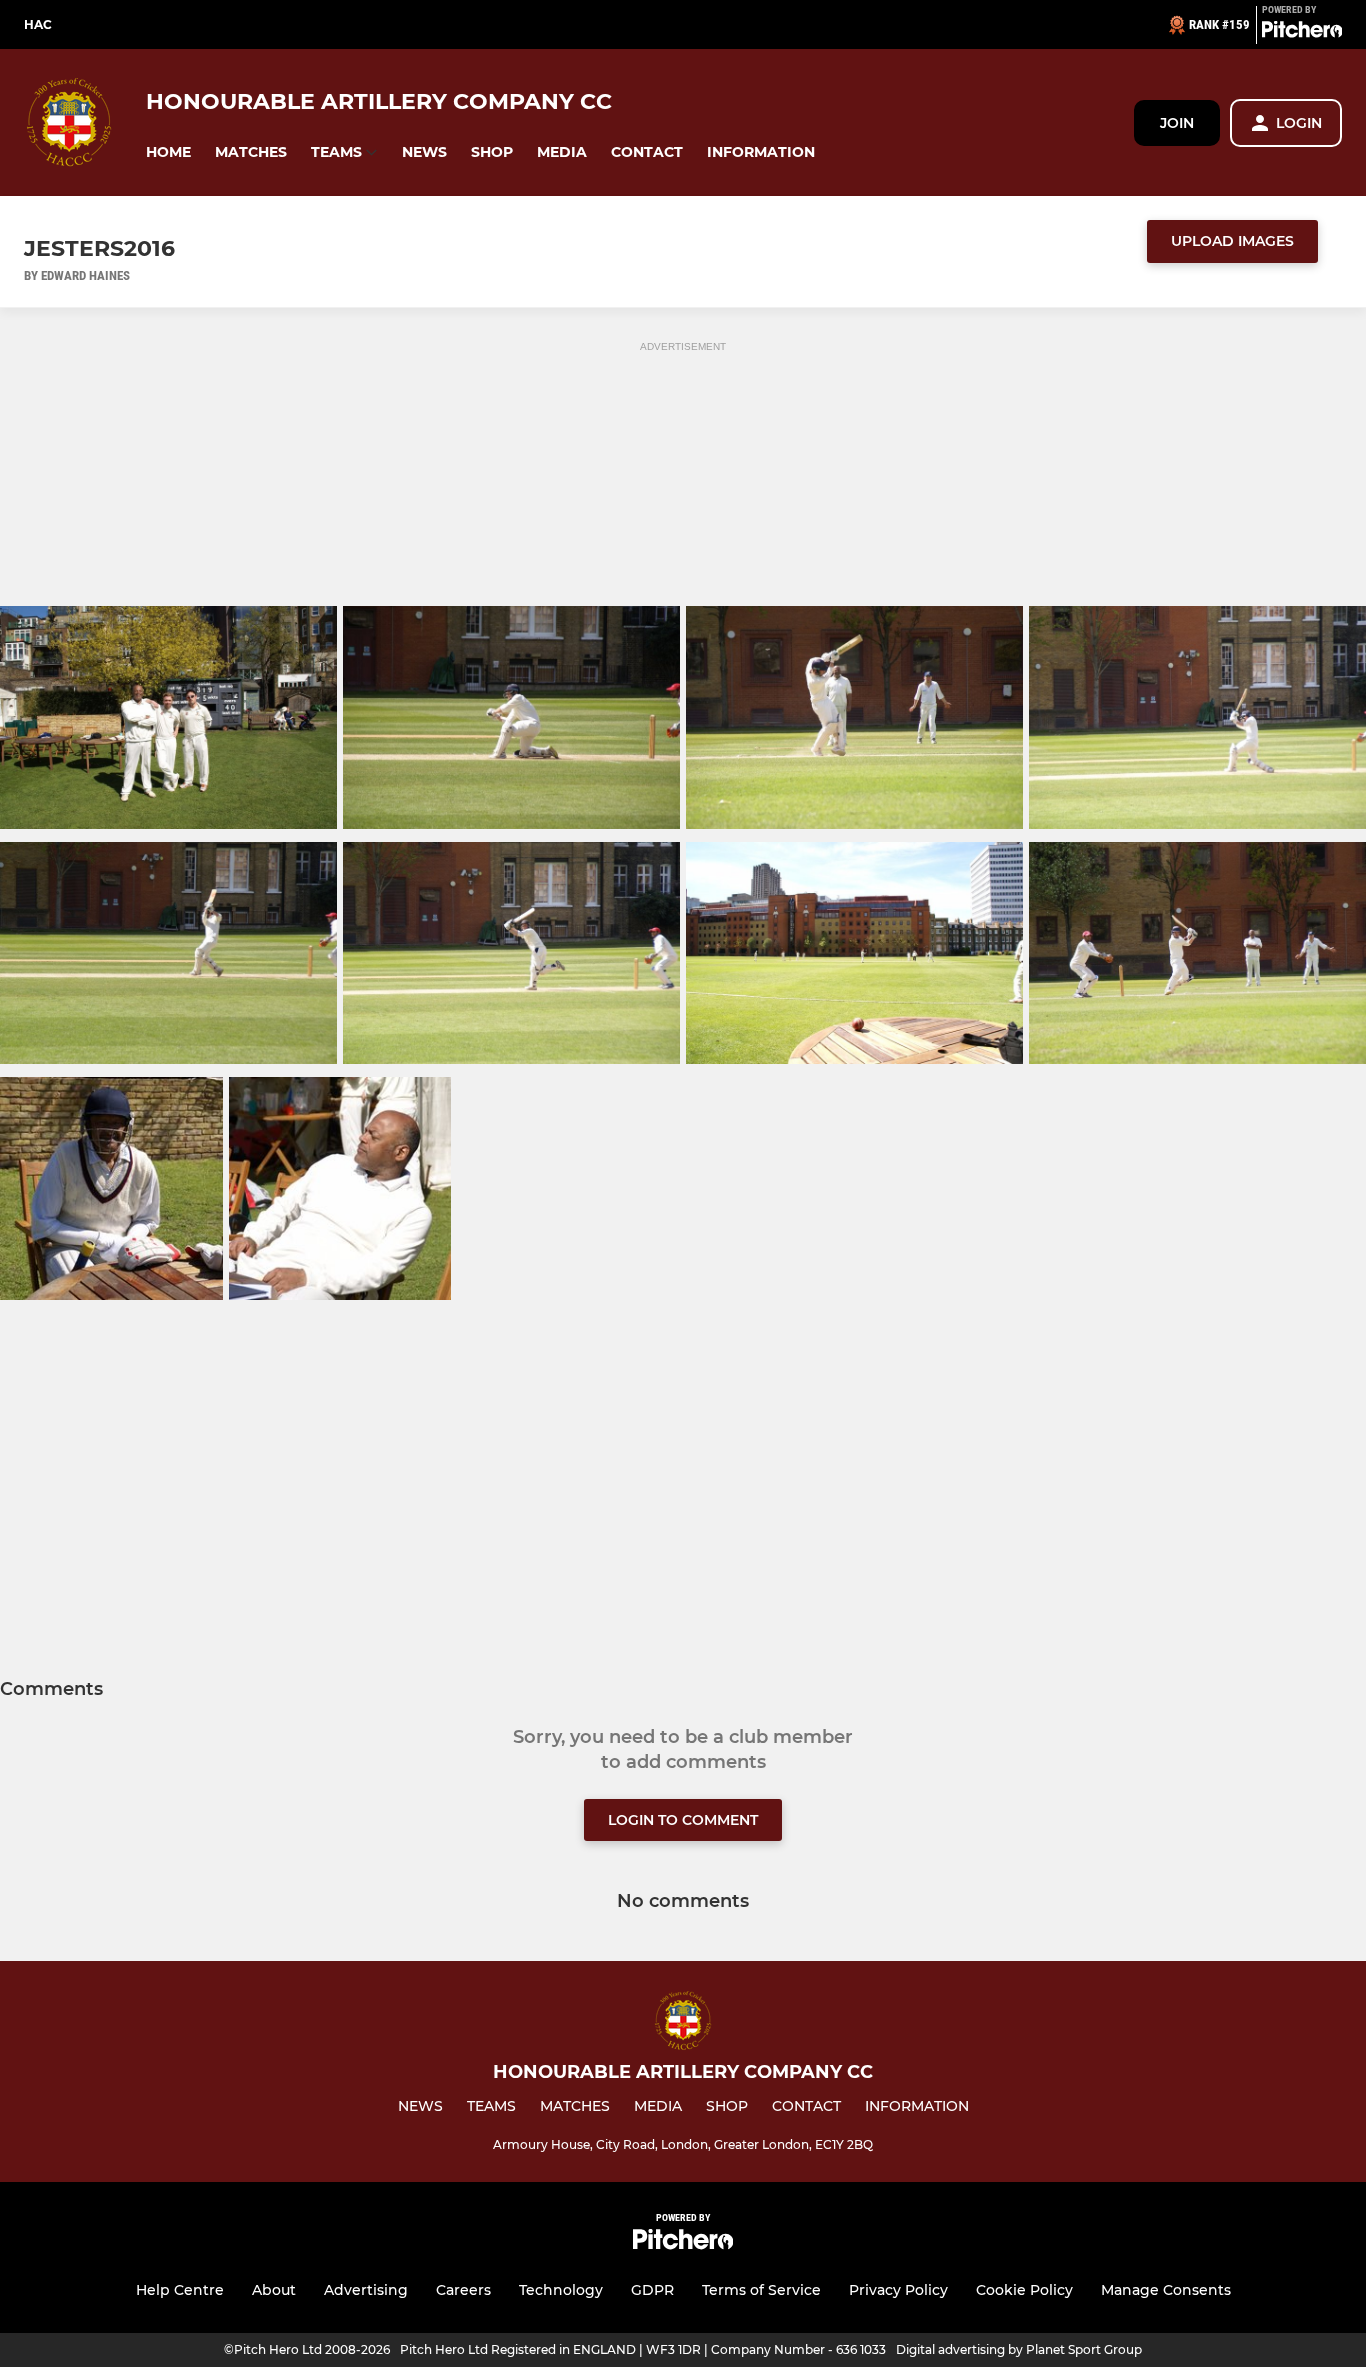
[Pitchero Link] (1302, 33)
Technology (561, 2290)
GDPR (652, 2290)
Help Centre (180, 2290)
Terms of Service (761, 2290)
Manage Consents (1166, 2290)
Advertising (366, 2290)
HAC (38, 24)
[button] (168, 152)
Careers (463, 2290)
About (274, 2290)
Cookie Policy (1024, 2290)
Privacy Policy (898, 2290)
